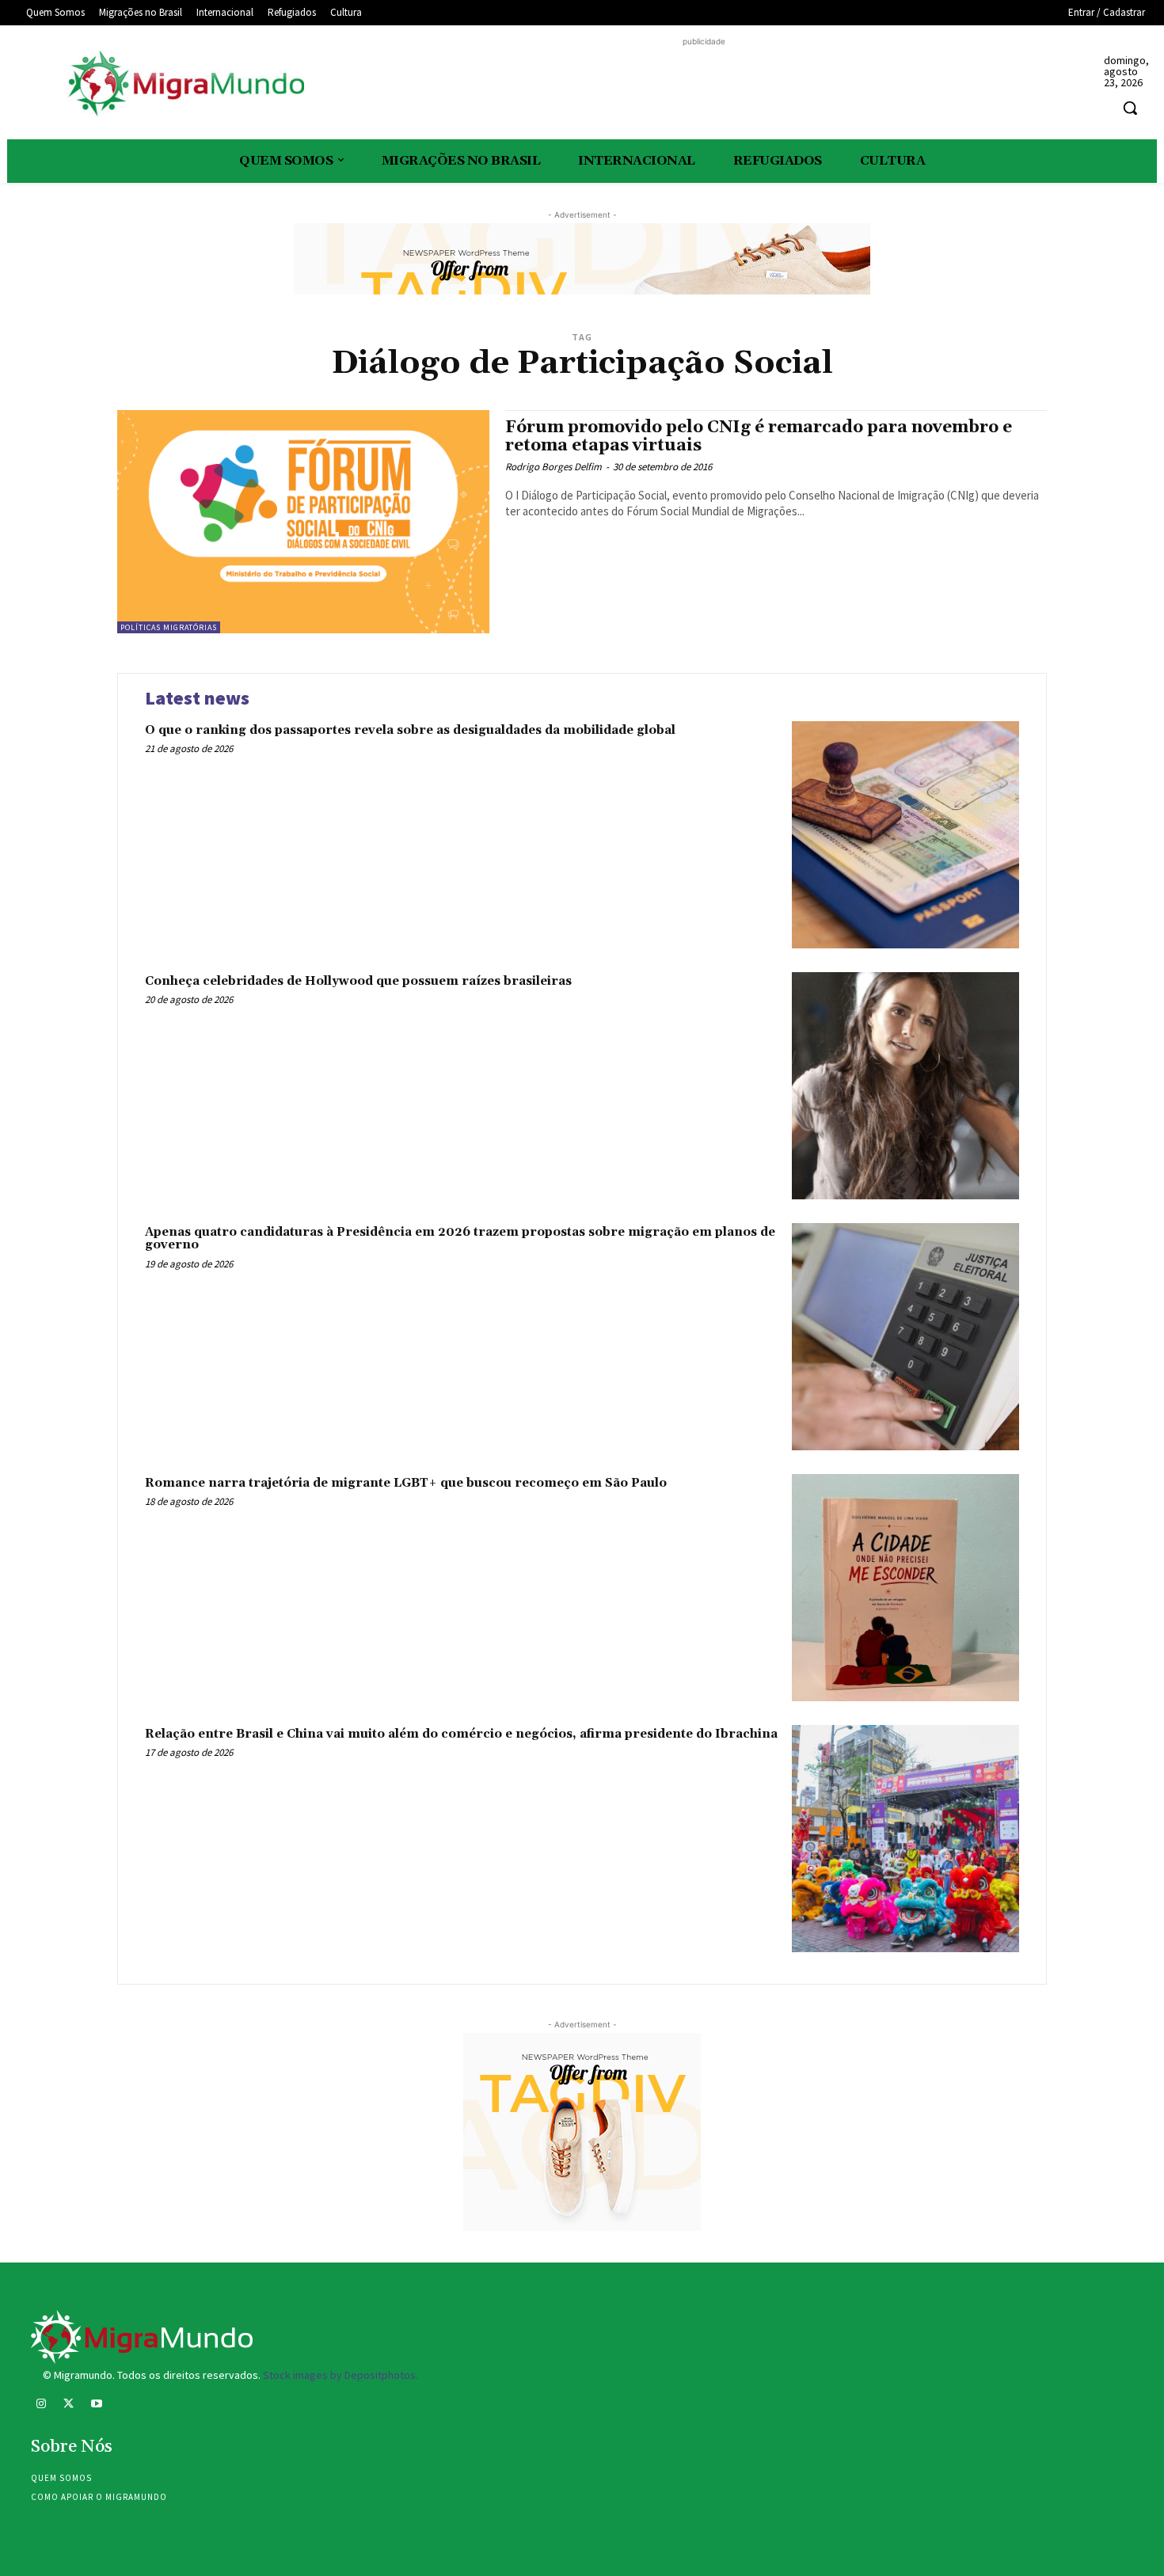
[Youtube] (96, 2405)
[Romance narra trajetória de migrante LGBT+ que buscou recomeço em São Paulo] (905, 1588)
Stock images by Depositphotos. (340, 2375)
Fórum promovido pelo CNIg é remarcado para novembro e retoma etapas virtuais (759, 437)
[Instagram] (41, 2405)
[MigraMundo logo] (185, 84)
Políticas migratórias (169, 627)
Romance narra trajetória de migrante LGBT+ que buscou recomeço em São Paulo (406, 1483)
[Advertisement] (704, 85)
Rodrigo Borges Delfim (553, 467)
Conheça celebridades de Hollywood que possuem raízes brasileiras (358, 981)
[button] (1130, 108)
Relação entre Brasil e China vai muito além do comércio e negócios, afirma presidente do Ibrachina (461, 1734)
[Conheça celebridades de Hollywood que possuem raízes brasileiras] (905, 1086)
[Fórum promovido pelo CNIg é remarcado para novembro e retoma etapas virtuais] (303, 522)
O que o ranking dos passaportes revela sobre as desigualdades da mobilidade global (410, 730)
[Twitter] (68, 2405)
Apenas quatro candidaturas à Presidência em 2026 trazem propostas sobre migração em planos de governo (460, 1239)
